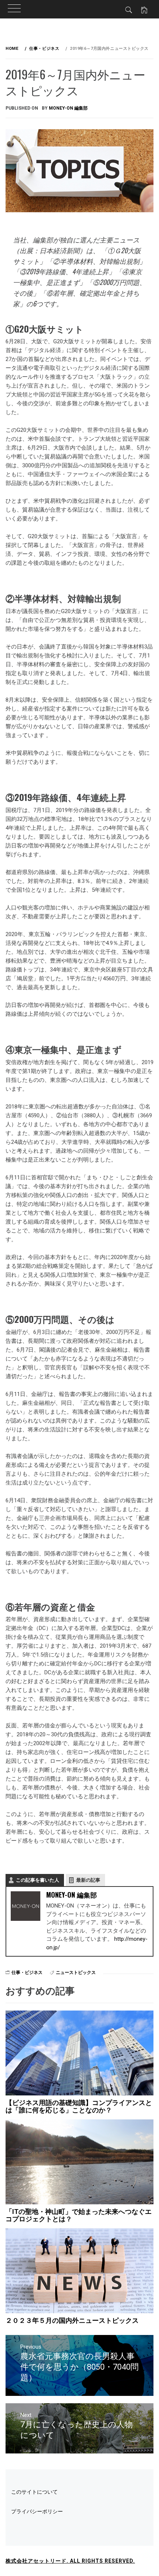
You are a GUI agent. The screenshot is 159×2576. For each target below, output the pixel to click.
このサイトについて (34, 2492)
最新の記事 (88, 1880)
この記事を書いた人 (38, 1880)
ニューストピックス (76, 1973)
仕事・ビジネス (27, 1973)
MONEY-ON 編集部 (68, 108)
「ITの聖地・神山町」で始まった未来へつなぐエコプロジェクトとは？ (79, 2215)
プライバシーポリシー (37, 2511)
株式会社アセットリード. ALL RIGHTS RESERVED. (70, 2561)
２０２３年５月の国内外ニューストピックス (72, 2320)
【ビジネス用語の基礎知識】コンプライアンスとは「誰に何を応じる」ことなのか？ (79, 2106)
